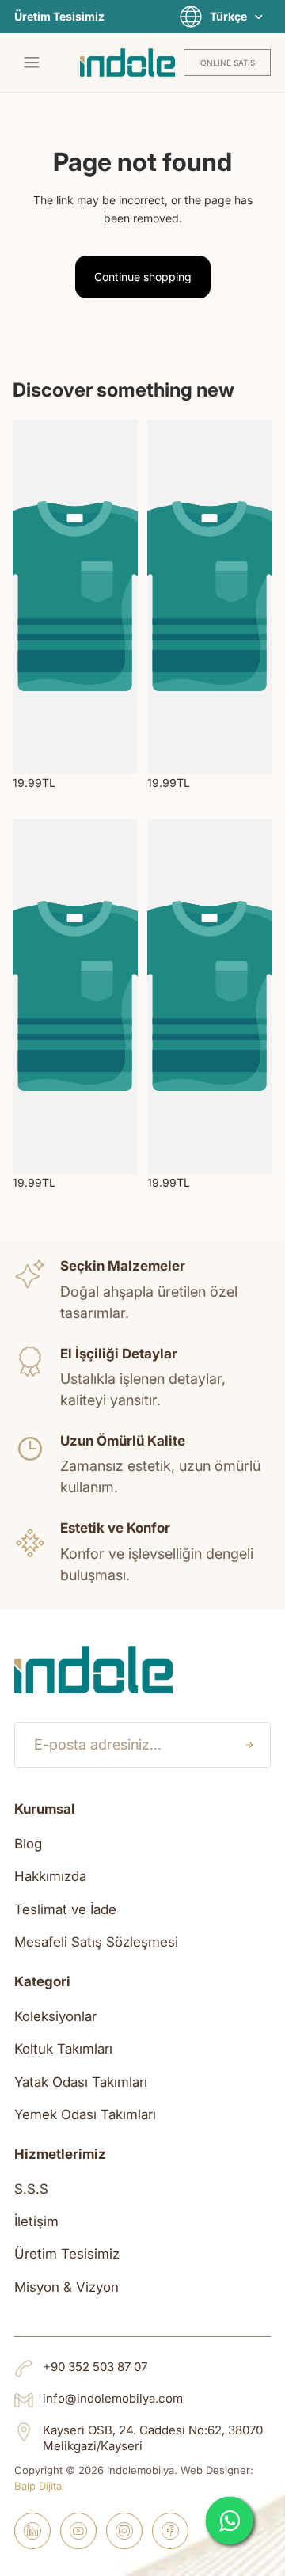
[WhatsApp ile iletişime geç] (230, 2521)
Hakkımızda (50, 1876)
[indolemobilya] (127, 63)
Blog (28, 1844)
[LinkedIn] (32, 2531)
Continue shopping (143, 277)
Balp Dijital (39, 2486)
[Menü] (32, 63)
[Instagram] (124, 2531)
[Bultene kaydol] (249, 1745)
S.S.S (31, 2189)
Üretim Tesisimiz (59, 17)
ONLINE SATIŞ (228, 63)
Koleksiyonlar (55, 2016)
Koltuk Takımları (63, 2049)
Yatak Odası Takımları (81, 2082)
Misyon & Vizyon (66, 2287)
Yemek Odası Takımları (85, 2114)
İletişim (36, 2221)
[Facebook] (170, 2531)
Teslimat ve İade (65, 1909)
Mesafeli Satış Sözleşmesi (96, 1942)
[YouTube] (78, 2531)
